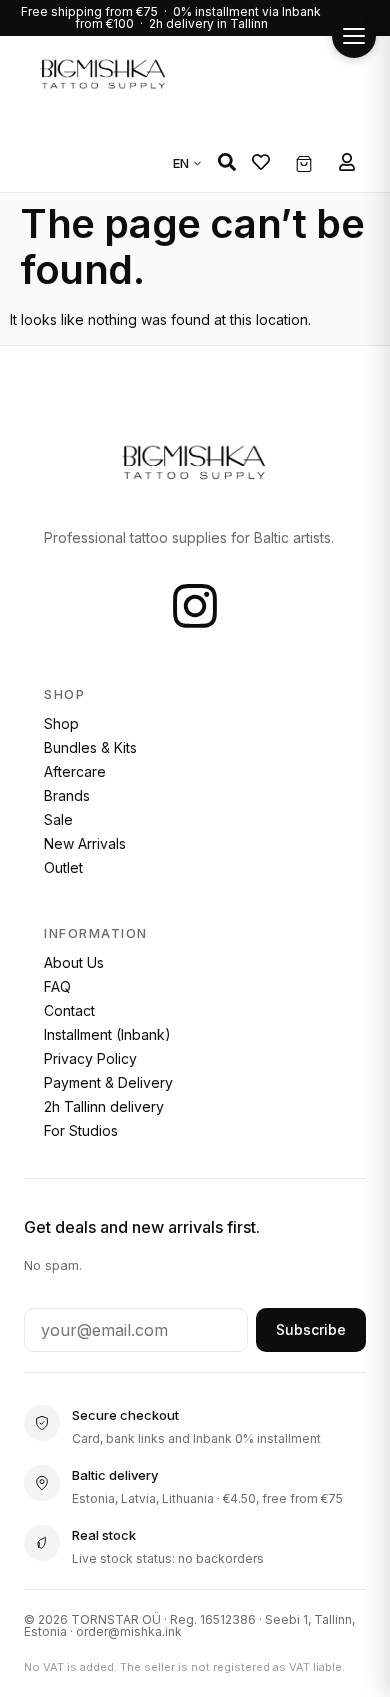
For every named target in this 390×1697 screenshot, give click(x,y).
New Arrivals (85, 843)
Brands (67, 795)
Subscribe (311, 1329)
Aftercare (75, 771)
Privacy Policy (90, 1058)
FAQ (57, 986)
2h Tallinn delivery (104, 1106)
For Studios (81, 1130)
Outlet (63, 867)
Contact (69, 1010)
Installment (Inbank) (107, 1034)
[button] (227, 162)
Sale (58, 819)
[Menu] (354, 36)
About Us (74, 962)
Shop (61, 723)
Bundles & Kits (90, 747)
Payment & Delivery (108, 1082)
